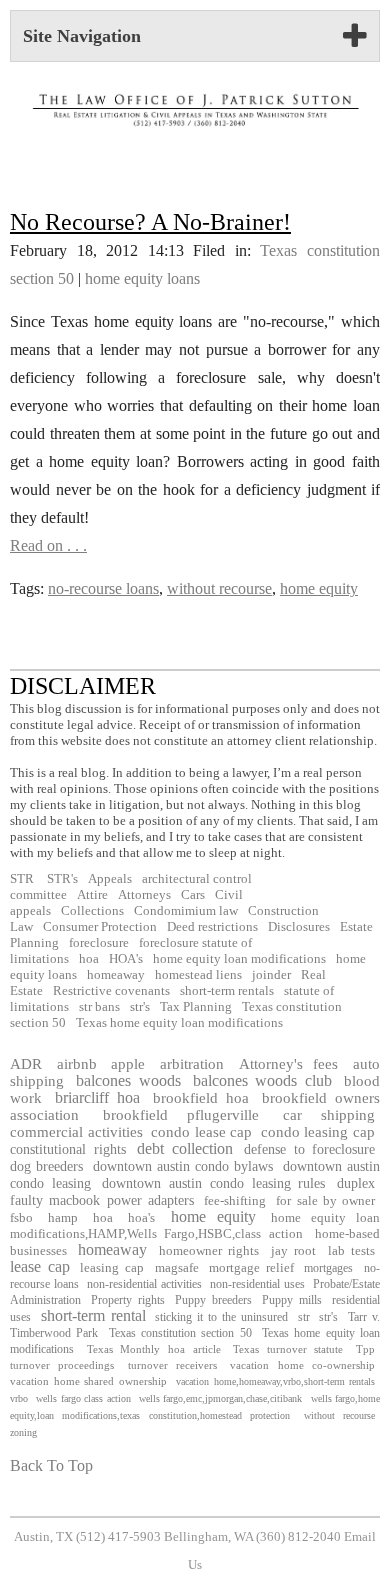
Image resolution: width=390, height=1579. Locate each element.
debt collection (185, 1148)
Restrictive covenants (111, 991)
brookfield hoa (201, 1098)
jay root (293, 1251)
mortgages (328, 1268)
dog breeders (46, 1166)
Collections (92, 911)
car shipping (329, 1115)
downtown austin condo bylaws (183, 1166)
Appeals (110, 879)
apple (128, 1063)
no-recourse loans (103, 588)
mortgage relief (251, 1268)
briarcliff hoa (98, 1097)
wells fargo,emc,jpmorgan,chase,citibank (220, 1398)
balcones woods (128, 1080)
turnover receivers (172, 1365)
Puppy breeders (213, 1300)
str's (140, 1007)
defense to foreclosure (309, 1149)
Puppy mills (291, 1300)
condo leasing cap (318, 1132)
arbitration (192, 1063)
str (304, 1317)
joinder (271, 975)
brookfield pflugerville (181, 1115)
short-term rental (93, 1315)
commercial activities (76, 1132)
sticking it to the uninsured (221, 1317)
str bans (99, 1007)
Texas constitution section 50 (180, 1333)
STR (22, 879)
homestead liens (198, 975)
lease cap (40, 1266)
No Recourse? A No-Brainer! (150, 222)
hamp (63, 1217)
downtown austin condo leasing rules (213, 1183)
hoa (89, 959)
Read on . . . (48, 545)
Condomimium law (186, 911)
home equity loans (142, 278)
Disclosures (299, 927)
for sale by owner (325, 1200)
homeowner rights (209, 1251)
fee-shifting (235, 1200)
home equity (319, 588)
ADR (26, 1063)
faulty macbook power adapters (102, 1200)
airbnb (77, 1063)
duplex (356, 1183)
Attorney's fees (289, 1063)
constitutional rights (68, 1149)
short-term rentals (227, 991)
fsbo (21, 1217)
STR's (61, 879)
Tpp (365, 1349)
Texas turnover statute (288, 1349)
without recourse (219, 588)
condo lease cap (201, 1132)
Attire (92, 895)
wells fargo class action (83, 1398)
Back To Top (51, 1465)
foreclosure (99, 943)
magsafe (177, 1268)
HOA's (126, 959)
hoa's (141, 1217)
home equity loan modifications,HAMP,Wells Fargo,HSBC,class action (195, 1225)
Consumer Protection (100, 927)
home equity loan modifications (239, 959)
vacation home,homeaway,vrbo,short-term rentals (275, 1381)
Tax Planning (196, 1007)
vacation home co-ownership (302, 1365)
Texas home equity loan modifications (179, 1023)
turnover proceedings (62, 1365)
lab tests (351, 1251)
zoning (23, 1432)
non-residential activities (144, 1284)
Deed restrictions (212, 927)
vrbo (19, 1398)
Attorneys (144, 895)
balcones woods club (263, 1080)
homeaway (116, 975)
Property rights (127, 1300)
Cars (193, 895)
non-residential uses (257, 1284)
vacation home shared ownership (88, 1381)
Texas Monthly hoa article (154, 1349)
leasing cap (112, 1268)
